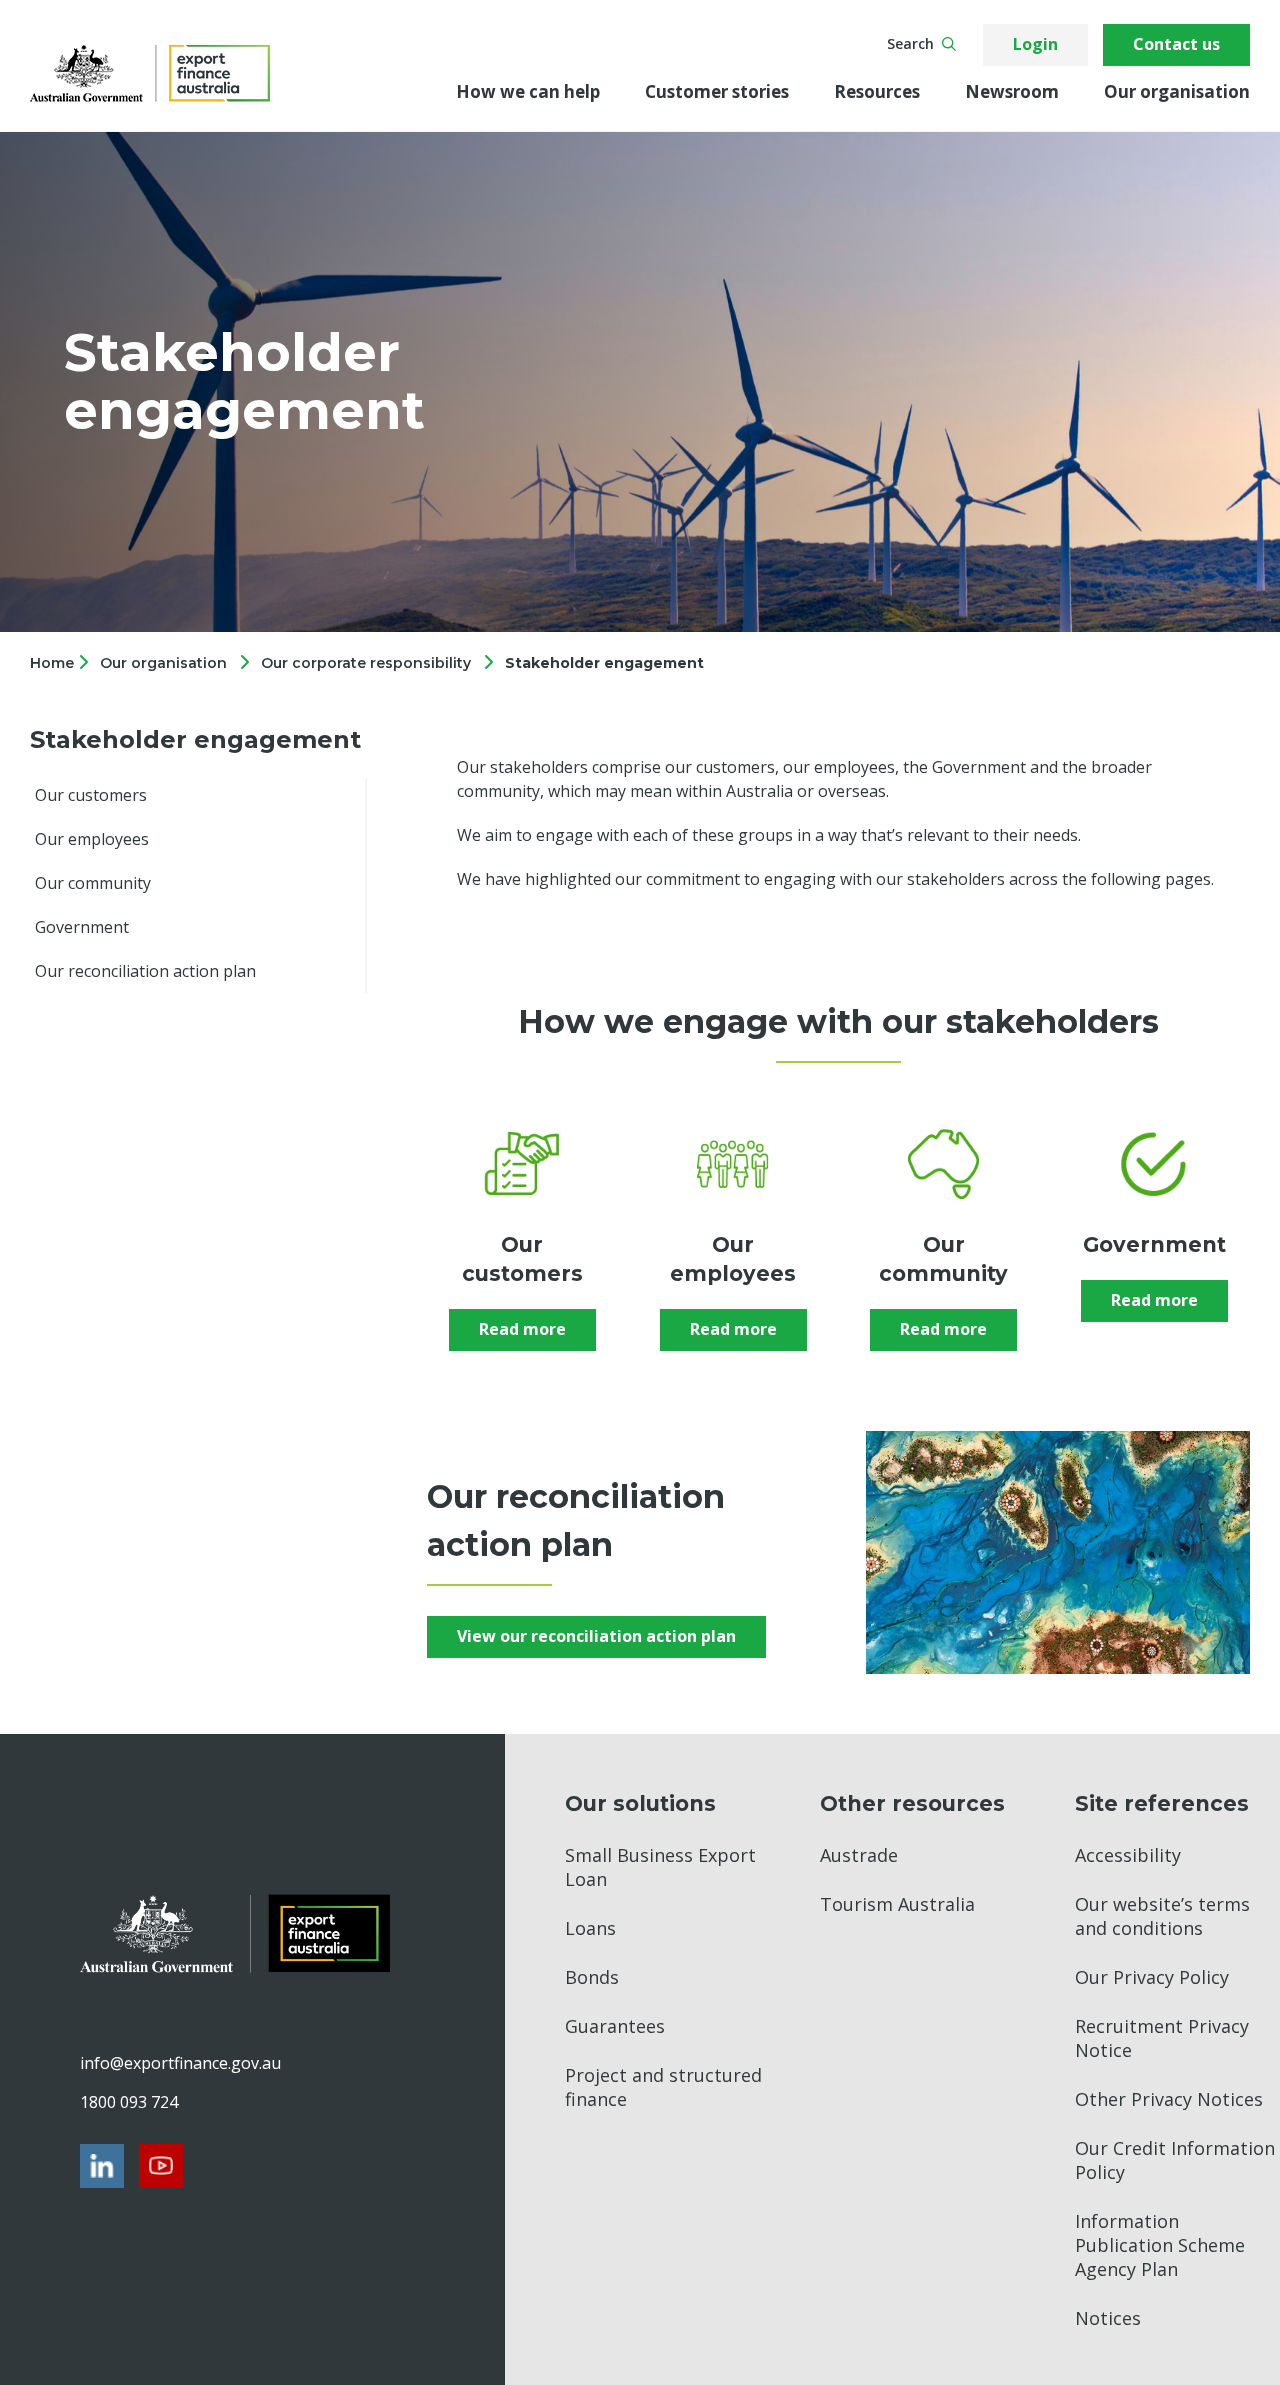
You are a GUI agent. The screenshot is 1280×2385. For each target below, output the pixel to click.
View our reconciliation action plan (596, 1636)
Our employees (92, 839)
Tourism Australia (897, 1904)
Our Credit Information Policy (1175, 2160)
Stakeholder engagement (604, 663)
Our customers (91, 795)
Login (1035, 44)
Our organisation (1177, 91)
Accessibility (1128, 1855)
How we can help (528, 91)
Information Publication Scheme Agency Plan (1160, 2245)
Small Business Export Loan (660, 1867)
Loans (590, 1928)
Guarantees (615, 2026)
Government (82, 927)
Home (54, 663)
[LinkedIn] (102, 2166)
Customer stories (717, 91)
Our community (93, 883)
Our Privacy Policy (1152, 1977)
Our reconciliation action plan (145, 971)
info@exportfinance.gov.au (180, 2063)
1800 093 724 (129, 2102)
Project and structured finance (663, 2087)
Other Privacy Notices (1169, 2099)
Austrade (859, 1855)
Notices (1108, 2318)
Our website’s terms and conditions (1162, 1916)
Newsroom (1012, 91)
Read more (522, 1329)
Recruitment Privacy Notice (1162, 2038)
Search (910, 43)
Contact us (1176, 44)
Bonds (592, 1977)
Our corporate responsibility (366, 663)
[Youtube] (161, 2166)
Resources (877, 91)
